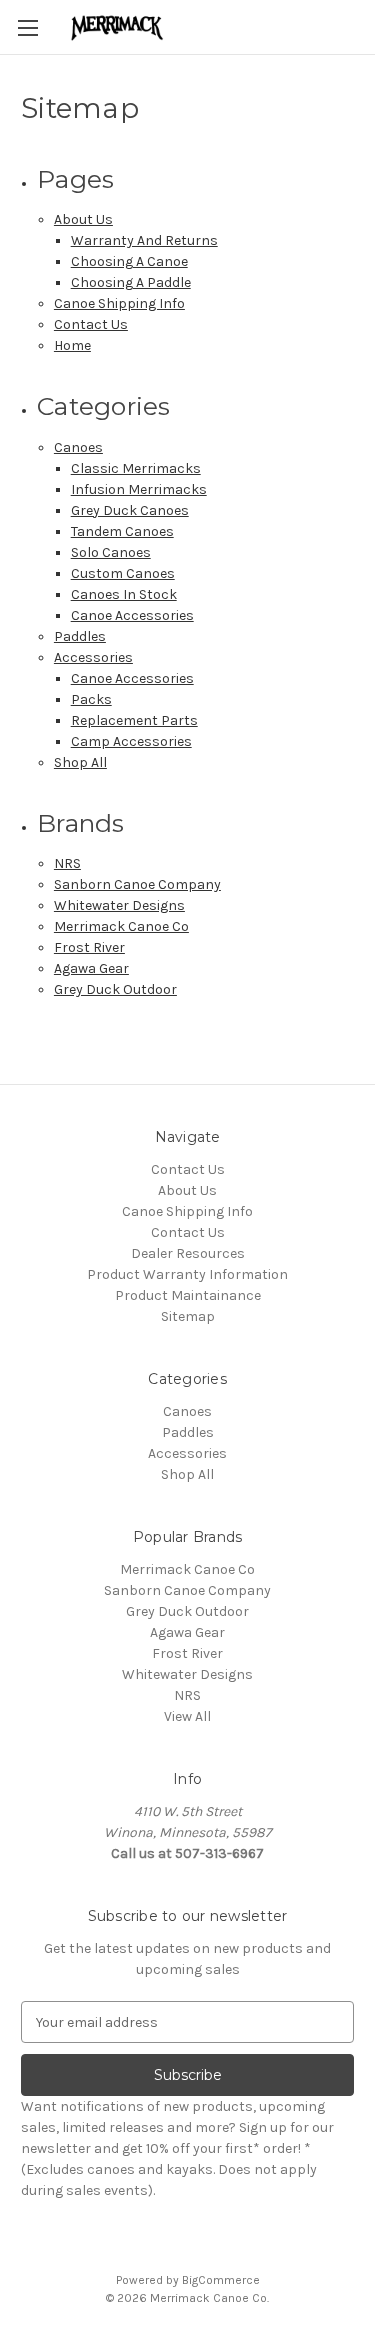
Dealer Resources (188, 1253)
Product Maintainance (188, 1295)
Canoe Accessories (132, 615)
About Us (83, 219)
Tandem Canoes (122, 531)
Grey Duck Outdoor (115, 989)
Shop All (80, 762)
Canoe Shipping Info (119, 303)
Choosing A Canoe (129, 261)
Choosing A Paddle (131, 282)
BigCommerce (221, 2280)
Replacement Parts (134, 720)
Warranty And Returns (144, 240)
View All (187, 1716)
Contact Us (91, 324)
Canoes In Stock (124, 594)
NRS (67, 863)
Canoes (78, 447)
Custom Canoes (123, 573)
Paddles (80, 636)
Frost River (89, 947)
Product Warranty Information (187, 1274)
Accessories (93, 657)
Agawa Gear (91, 968)
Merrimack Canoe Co (121, 926)
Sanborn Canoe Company (137, 884)
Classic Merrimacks (136, 468)
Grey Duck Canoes (130, 510)
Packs (91, 699)
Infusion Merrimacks (139, 489)
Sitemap (188, 1316)
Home (72, 345)
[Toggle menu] (27, 27)
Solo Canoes (111, 552)
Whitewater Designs (119, 905)
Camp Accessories (131, 741)
